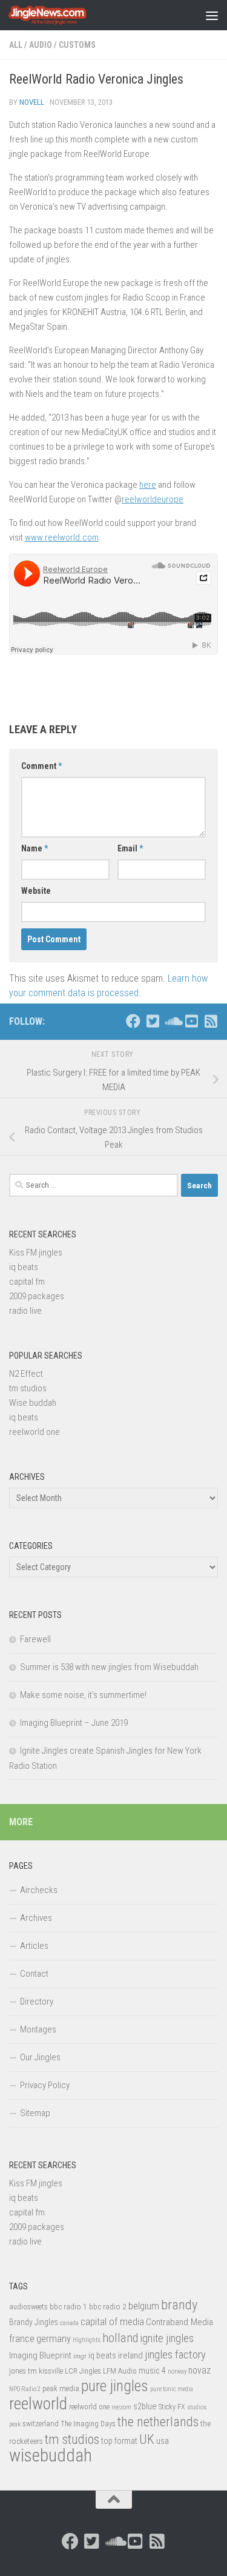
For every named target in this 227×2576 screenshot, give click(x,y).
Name (35, 848)
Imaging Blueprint (40, 2355)
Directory (37, 2002)
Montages (38, 2029)
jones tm (23, 2371)
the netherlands (158, 2422)
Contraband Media (179, 2322)
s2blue (145, 2406)
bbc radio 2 (108, 2306)
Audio (41, 45)
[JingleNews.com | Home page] (61, 15)
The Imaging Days (88, 2424)
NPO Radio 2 (25, 2389)
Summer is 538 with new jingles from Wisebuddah (109, 1667)
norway (177, 2371)
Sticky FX (172, 2407)
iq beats (24, 1267)
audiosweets (28, 2307)
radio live (25, 1311)
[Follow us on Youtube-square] (191, 1021)
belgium (144, 2306)
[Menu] (212, 15)
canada (69, 2323)
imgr (80, 2356)
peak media (61, 2388)
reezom (121, 2407)
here (148, 485)
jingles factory (175, 2355)
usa (163, 2441)
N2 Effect (26, 1374)
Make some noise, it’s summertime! (83, 1695)
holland (120, 2338)
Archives (36, 1918)
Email (130, 848)
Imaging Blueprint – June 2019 (74, 1723)
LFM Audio (120, 2371)
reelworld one (35, 1432)
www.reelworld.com (62, 537)
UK (147, 2439)
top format (119, 2441)
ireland (130, 2355)
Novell (32, 102)
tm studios (28, 1388)
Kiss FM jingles (36, 1253)
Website (36, 891)
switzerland (41, 2424)
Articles (34, 1946)
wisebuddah (51, 2455)
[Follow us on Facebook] (133, 1021)
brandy (179, 2305)
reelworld (38, 2404)
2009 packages (37, 1296)
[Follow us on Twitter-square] (153, 1021)
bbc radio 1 (68, 2306)
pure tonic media (172, 2389)
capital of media (112, 2321)
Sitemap (35, 2113)
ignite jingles (167, 2338)
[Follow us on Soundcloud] (172, 1021)
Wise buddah (33, 1403)
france (22, 2338)
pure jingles (115, 2386)
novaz (199, 2370)
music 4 (152, 2371)
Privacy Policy (45, 2085)
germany (54, 2338)
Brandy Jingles (34, 2322)
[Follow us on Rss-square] (211, 1021)
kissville (51, 2371)
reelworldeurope (153, 499)
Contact (34, 1974)
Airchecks (39, 1890)
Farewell (35, 1639)
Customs (77, 45)
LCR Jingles (83, 2371)
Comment (41, 766)
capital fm (27, 1282)
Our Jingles (40, 2057)
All (16, 45)
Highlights (87, 2340)
